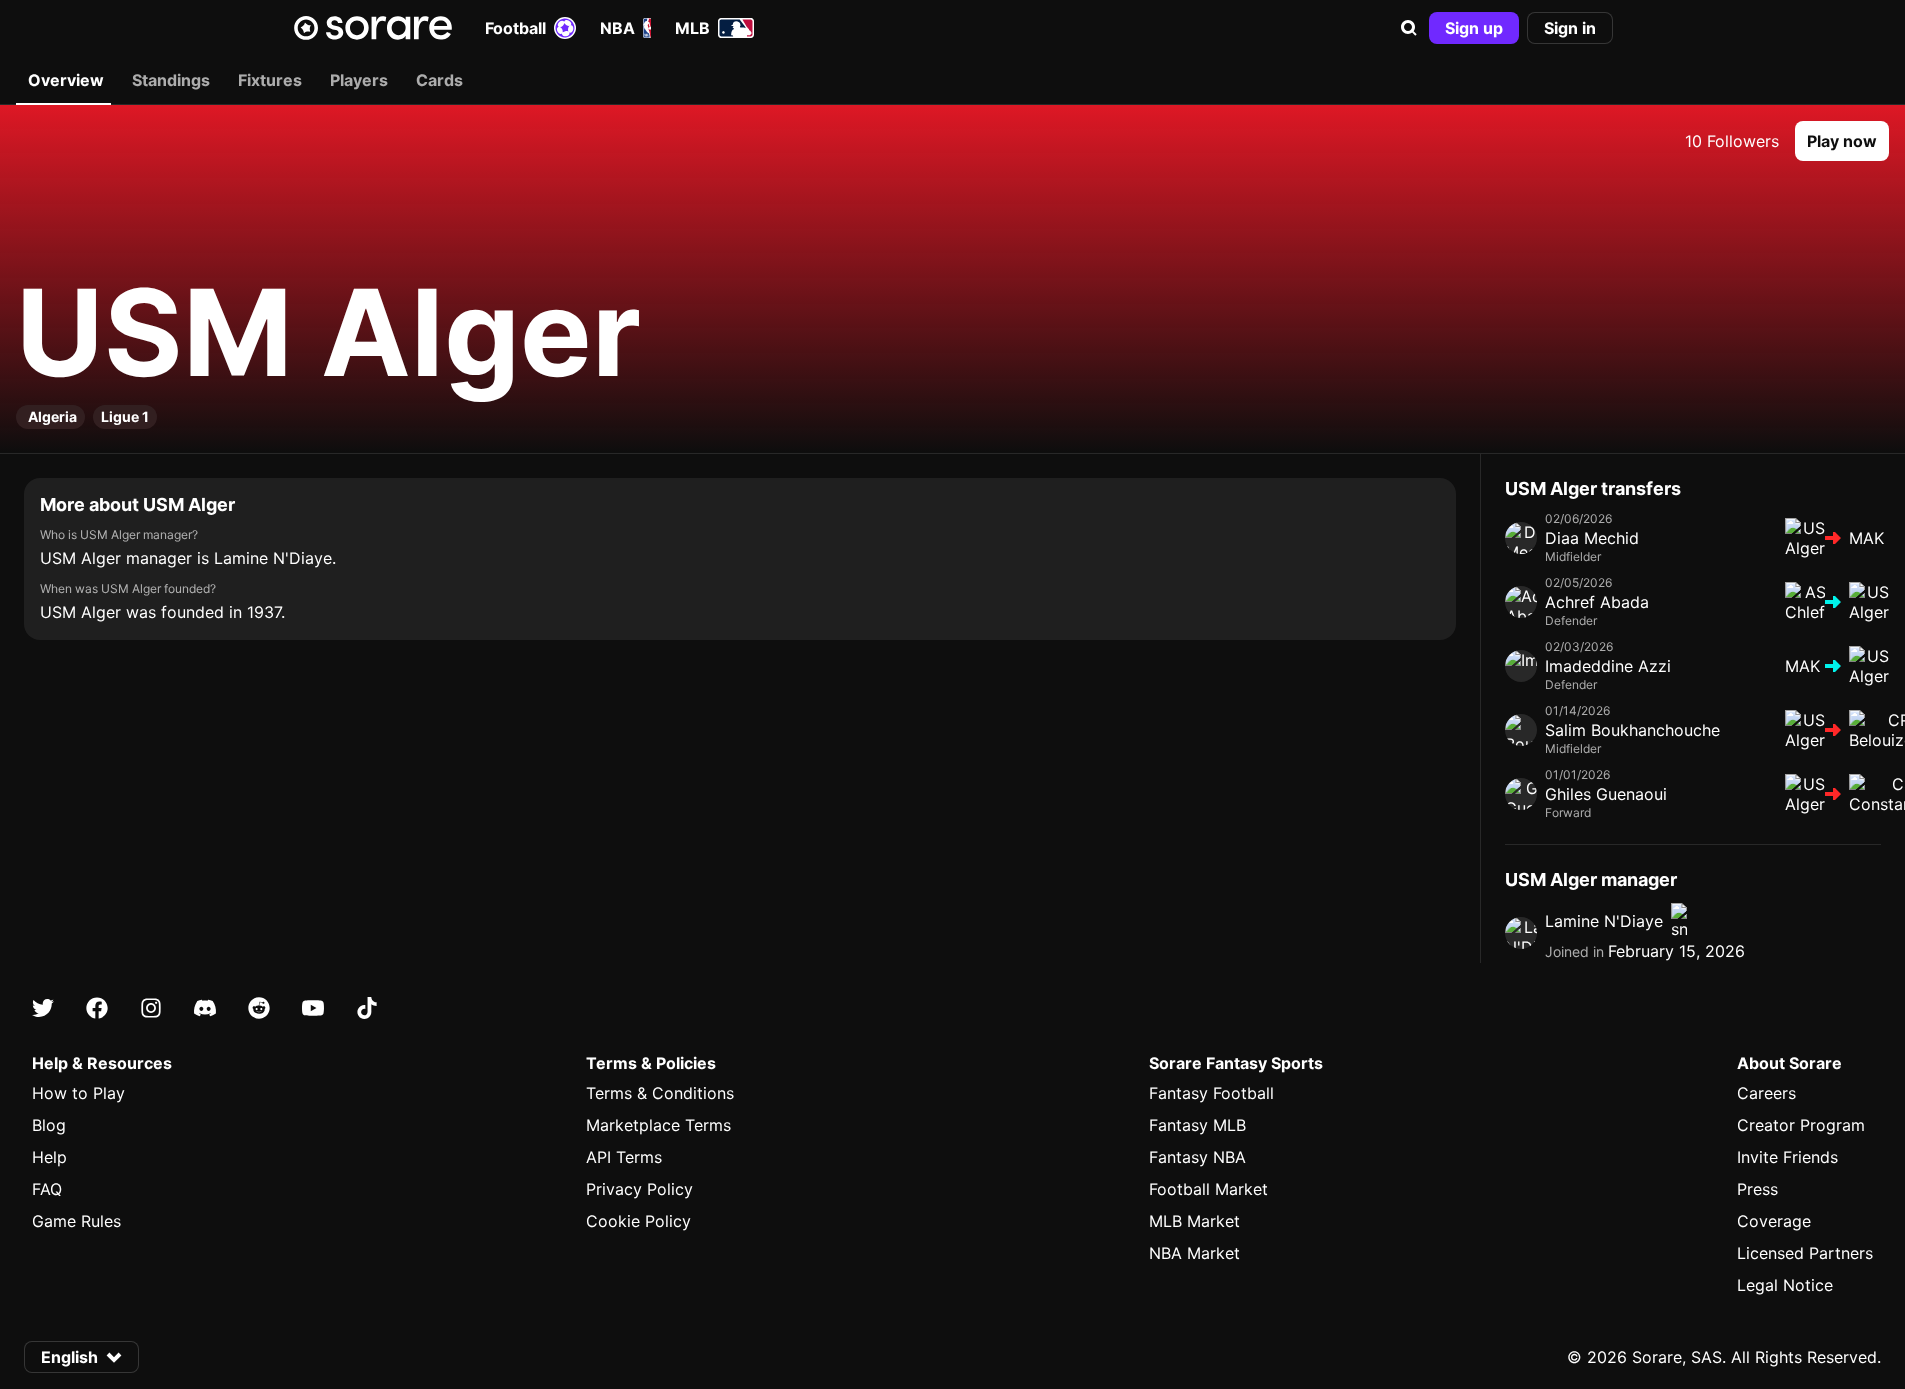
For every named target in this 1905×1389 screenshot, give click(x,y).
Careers (1766, 1093)
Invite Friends (1787, 1157)
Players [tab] (359, 80)
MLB (692, 28)
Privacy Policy (639, 1189)
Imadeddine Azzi (1608, 666)
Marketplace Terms (658, 1125)
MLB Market (1194, 1221)
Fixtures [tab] (270, 80)
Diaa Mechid (1592, 538)
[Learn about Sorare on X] (43, 1008)
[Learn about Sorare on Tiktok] (367, 1008)
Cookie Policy (638, 1221)
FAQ (47, 1189)
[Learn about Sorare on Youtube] (313, 1008)
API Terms (624, 1157)
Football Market (1208, 1189)
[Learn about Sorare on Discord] (205, 1008)
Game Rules (76, 1221)
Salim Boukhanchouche (1632, 730)
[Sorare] (373, 28)
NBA (617, 28)
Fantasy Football (1211, 1093)
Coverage (1774, 1221)
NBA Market (1194, 1253)
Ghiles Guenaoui (1606, 794)
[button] (1409, 28)
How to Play (78, 1093)
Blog (49, 1125)
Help (49, 1157)
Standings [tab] (171, 80)
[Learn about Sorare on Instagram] (151, 1008)
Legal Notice (1785, 1285)
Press (1757, 1189)
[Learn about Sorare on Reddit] (259, 1008)
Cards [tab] (439, 80)
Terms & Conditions (660, 1093)
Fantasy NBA (1197, 1157)
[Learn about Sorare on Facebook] (97, 1008)
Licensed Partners (1805, 1253)
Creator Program (1801, 1125)
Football (515, 28)
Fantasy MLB (1197, 1125)
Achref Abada (1597, 602)
